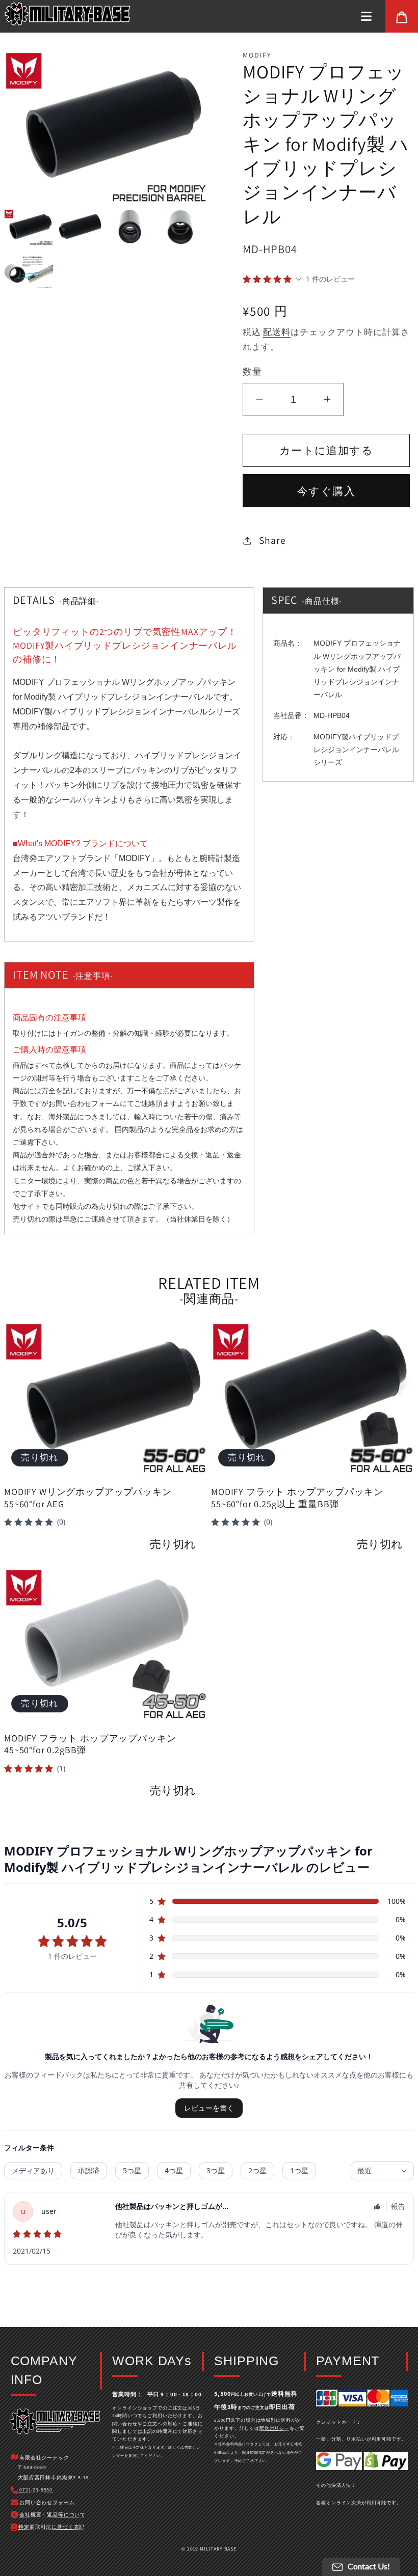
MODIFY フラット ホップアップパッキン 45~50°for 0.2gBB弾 (90, 1744)
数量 (252, 371)
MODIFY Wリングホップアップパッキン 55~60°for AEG (88, 1498)
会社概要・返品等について (53, 2515)
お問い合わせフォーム (84, 1103)
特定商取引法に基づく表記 (51, 2527)
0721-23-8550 (36, 2490)
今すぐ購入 (326, 491)
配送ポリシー (275, 2428)
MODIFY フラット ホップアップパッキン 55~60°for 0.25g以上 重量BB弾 (297, 1498)
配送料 (277, 332)
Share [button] (272, 540)
